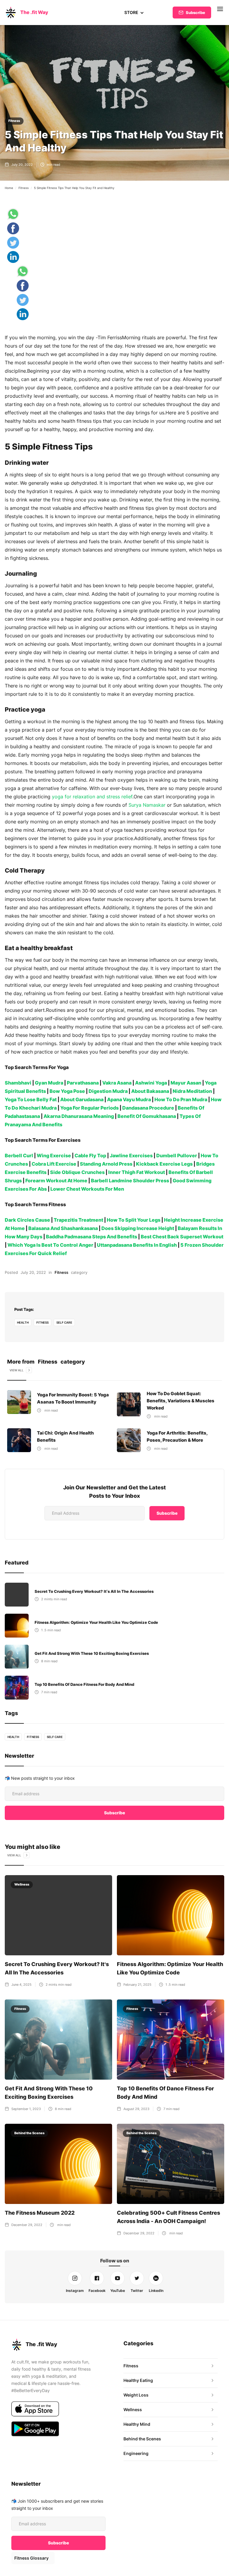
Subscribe (195, 13)
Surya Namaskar (147, 805)
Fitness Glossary (31, 2558)
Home (9, 188)
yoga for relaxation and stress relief (92, 797)
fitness (42, 1322)
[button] (134, 13)
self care (64, 1322)
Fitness (14, 121)
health (23, 1322)
